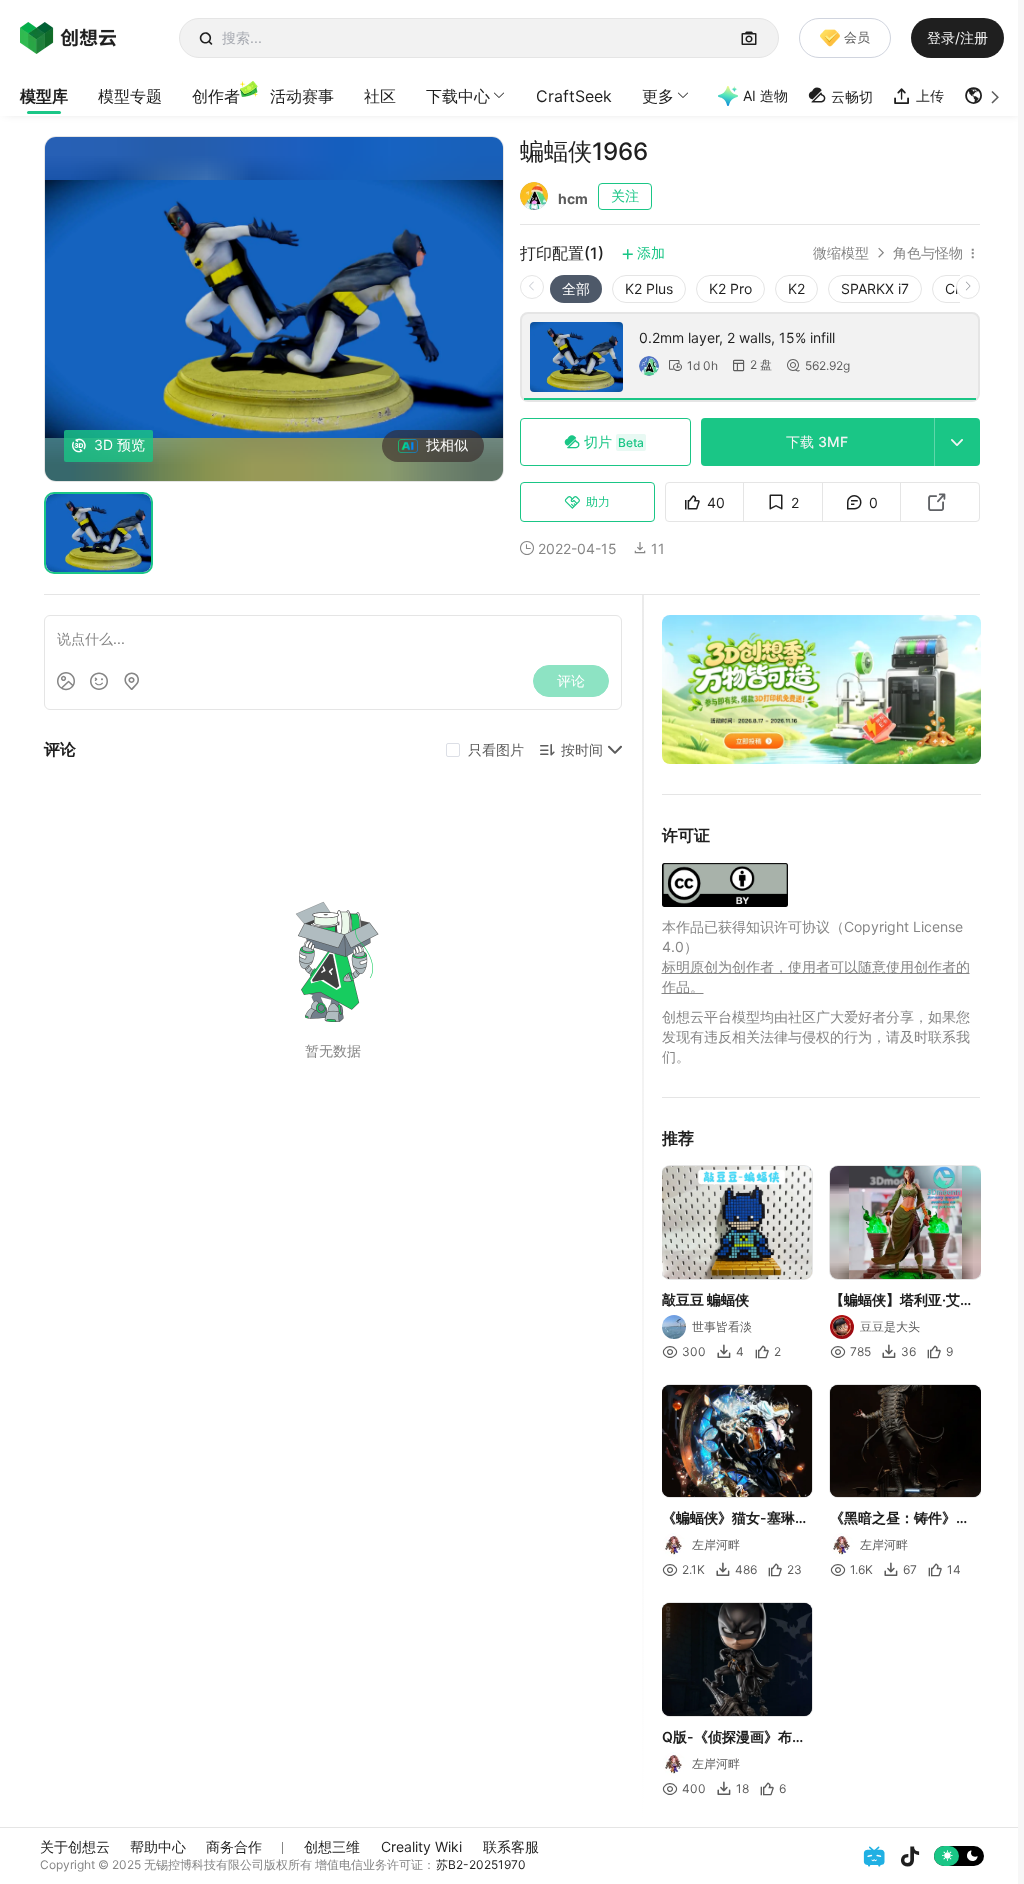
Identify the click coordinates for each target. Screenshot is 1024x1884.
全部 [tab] (576, 288)
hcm (573, 198)
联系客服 (511, 1846)
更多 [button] (658, 96)
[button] (984, 96)
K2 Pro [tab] (730, 288)
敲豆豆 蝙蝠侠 (705, 1299)
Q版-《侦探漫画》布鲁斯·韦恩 (734, 1738)
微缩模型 (841, 253)
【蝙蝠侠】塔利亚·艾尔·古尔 (904, 1301)
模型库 (44, 96)
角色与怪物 (928, 253)
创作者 (216, 96)
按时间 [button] (582, 749)
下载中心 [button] (458, 96)
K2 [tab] (796, 288)
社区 (380, 96)
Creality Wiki (421, 1846)
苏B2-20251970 (481, 1864)
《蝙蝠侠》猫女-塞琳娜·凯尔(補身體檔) (735, 1519)
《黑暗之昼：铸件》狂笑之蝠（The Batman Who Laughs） (900, 1519)
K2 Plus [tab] (649, 288)
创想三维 (332, 1846)
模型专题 (130, 96)
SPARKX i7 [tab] (875, 288)
